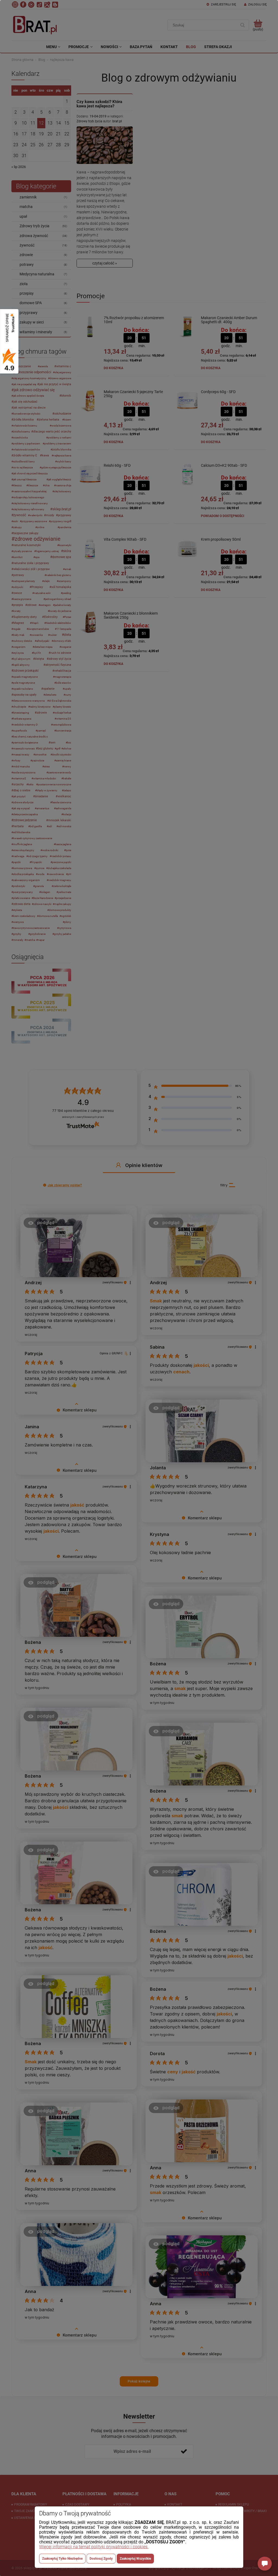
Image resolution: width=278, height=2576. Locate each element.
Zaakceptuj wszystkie (135, 2559)
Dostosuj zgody (101, 2559)
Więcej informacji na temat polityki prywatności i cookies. (94, 2547)
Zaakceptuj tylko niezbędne (62, 2559)
